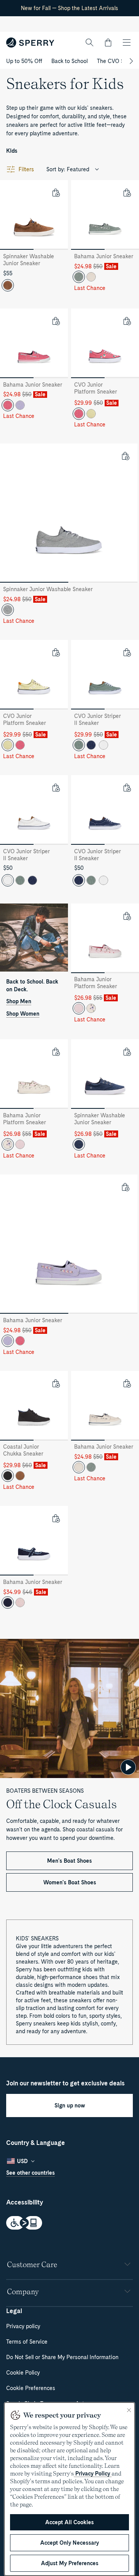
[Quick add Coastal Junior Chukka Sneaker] (56, 1383)
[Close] (129, 2410)
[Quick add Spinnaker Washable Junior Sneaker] (56, 193)
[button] (108, 43)
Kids (12, 151)
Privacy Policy (93, 2474)
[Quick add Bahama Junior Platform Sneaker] (127, 916)
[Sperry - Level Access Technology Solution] (69, 2224)
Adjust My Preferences (70, 2563)
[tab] (17, 249)
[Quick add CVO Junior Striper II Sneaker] (127, 652)
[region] (69, 2489)
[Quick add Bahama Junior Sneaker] (127, 193)
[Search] (90, 43)
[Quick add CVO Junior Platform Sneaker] (127, 321)
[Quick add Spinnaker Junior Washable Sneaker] (125, 456)
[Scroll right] (130, 61)
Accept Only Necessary (69, 2543)
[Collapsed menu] (127, 43)
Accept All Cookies (69, 2522)
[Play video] (128, 1767)
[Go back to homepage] (30, 43)
